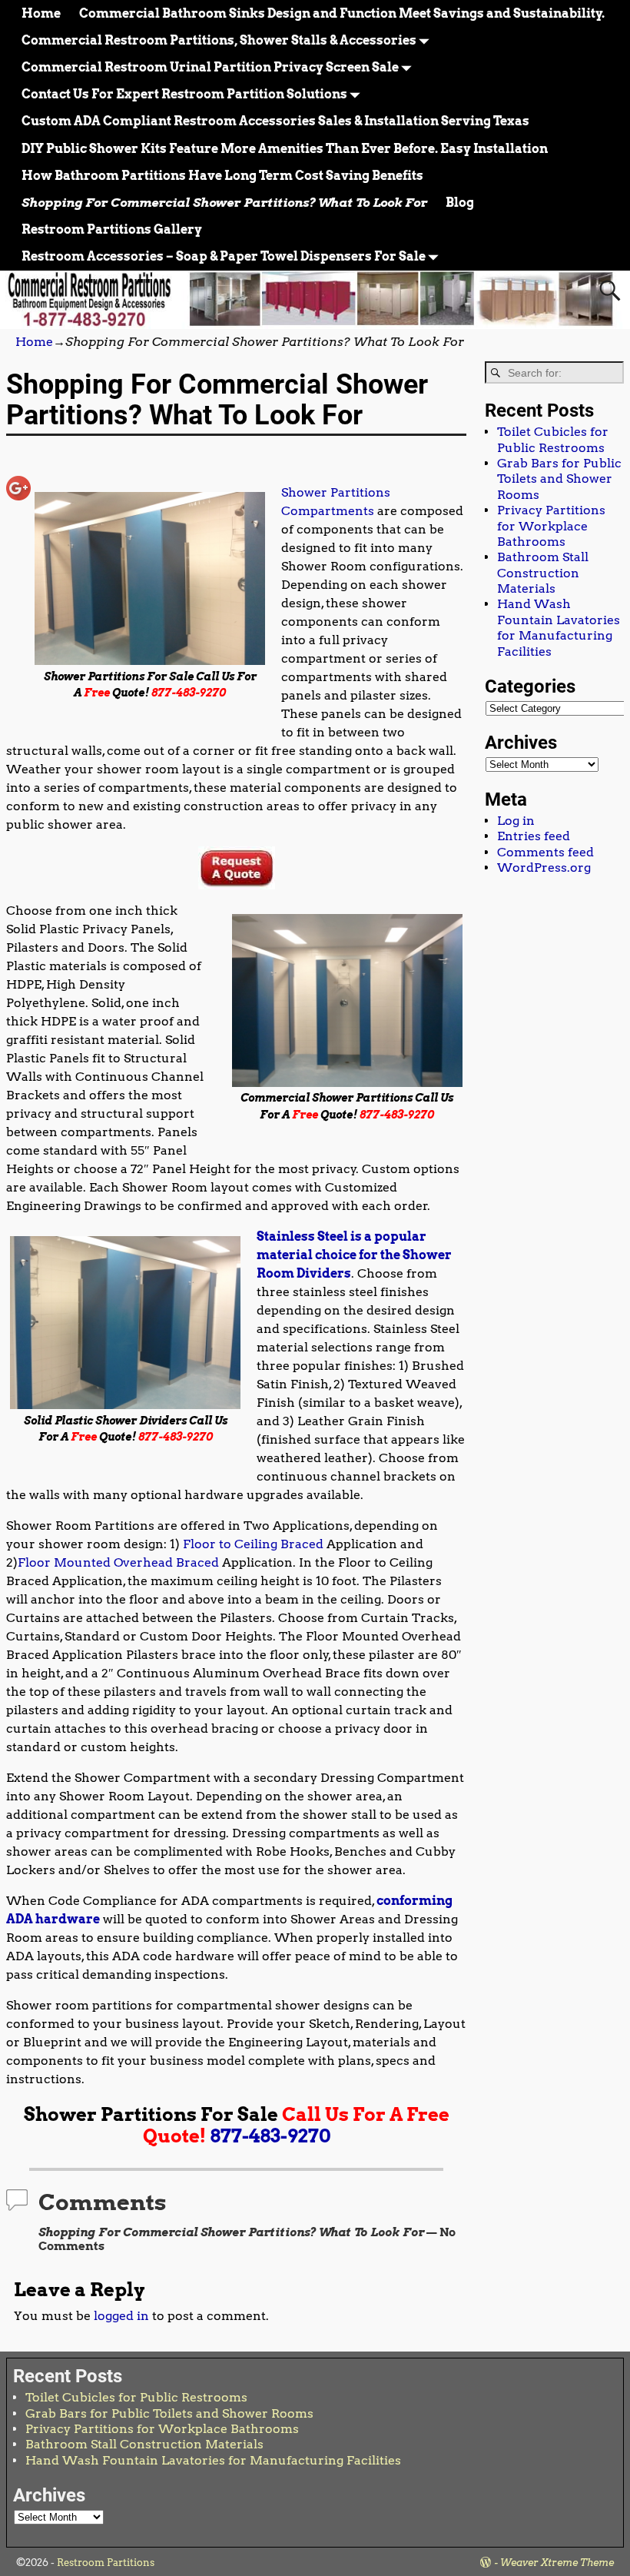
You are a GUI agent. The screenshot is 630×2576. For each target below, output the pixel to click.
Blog (460, 203)
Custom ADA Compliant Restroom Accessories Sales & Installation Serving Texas (275, 121)
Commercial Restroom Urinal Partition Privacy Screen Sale (210, 67)
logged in (121, 2316)
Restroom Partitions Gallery (112, 229)
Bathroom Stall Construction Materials (543, 573)
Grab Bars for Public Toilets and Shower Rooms (559, 479)
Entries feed (534, 836)
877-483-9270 (270, 2136)
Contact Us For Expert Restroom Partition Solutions (184, 94)
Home (41, 13)
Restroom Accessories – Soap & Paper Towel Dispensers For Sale (224, 256)
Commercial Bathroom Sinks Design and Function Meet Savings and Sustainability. (342, 13)
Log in (516, 821)
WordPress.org (544, 868)
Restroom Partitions (106, 2563)
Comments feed (545, 852)
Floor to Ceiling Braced (253, 1544)
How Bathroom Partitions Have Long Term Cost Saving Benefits (222, 176)
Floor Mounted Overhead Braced (118, 1562)
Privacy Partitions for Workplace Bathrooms (551, 526)
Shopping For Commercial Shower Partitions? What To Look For (224, 203)
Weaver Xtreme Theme (557, 2563)
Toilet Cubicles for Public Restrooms (553, 439)
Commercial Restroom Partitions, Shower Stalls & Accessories (219, 40)
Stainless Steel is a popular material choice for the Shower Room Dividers (354, 1255)
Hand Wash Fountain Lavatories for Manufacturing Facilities (559, 627)
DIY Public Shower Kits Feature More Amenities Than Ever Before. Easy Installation (285, 149)
